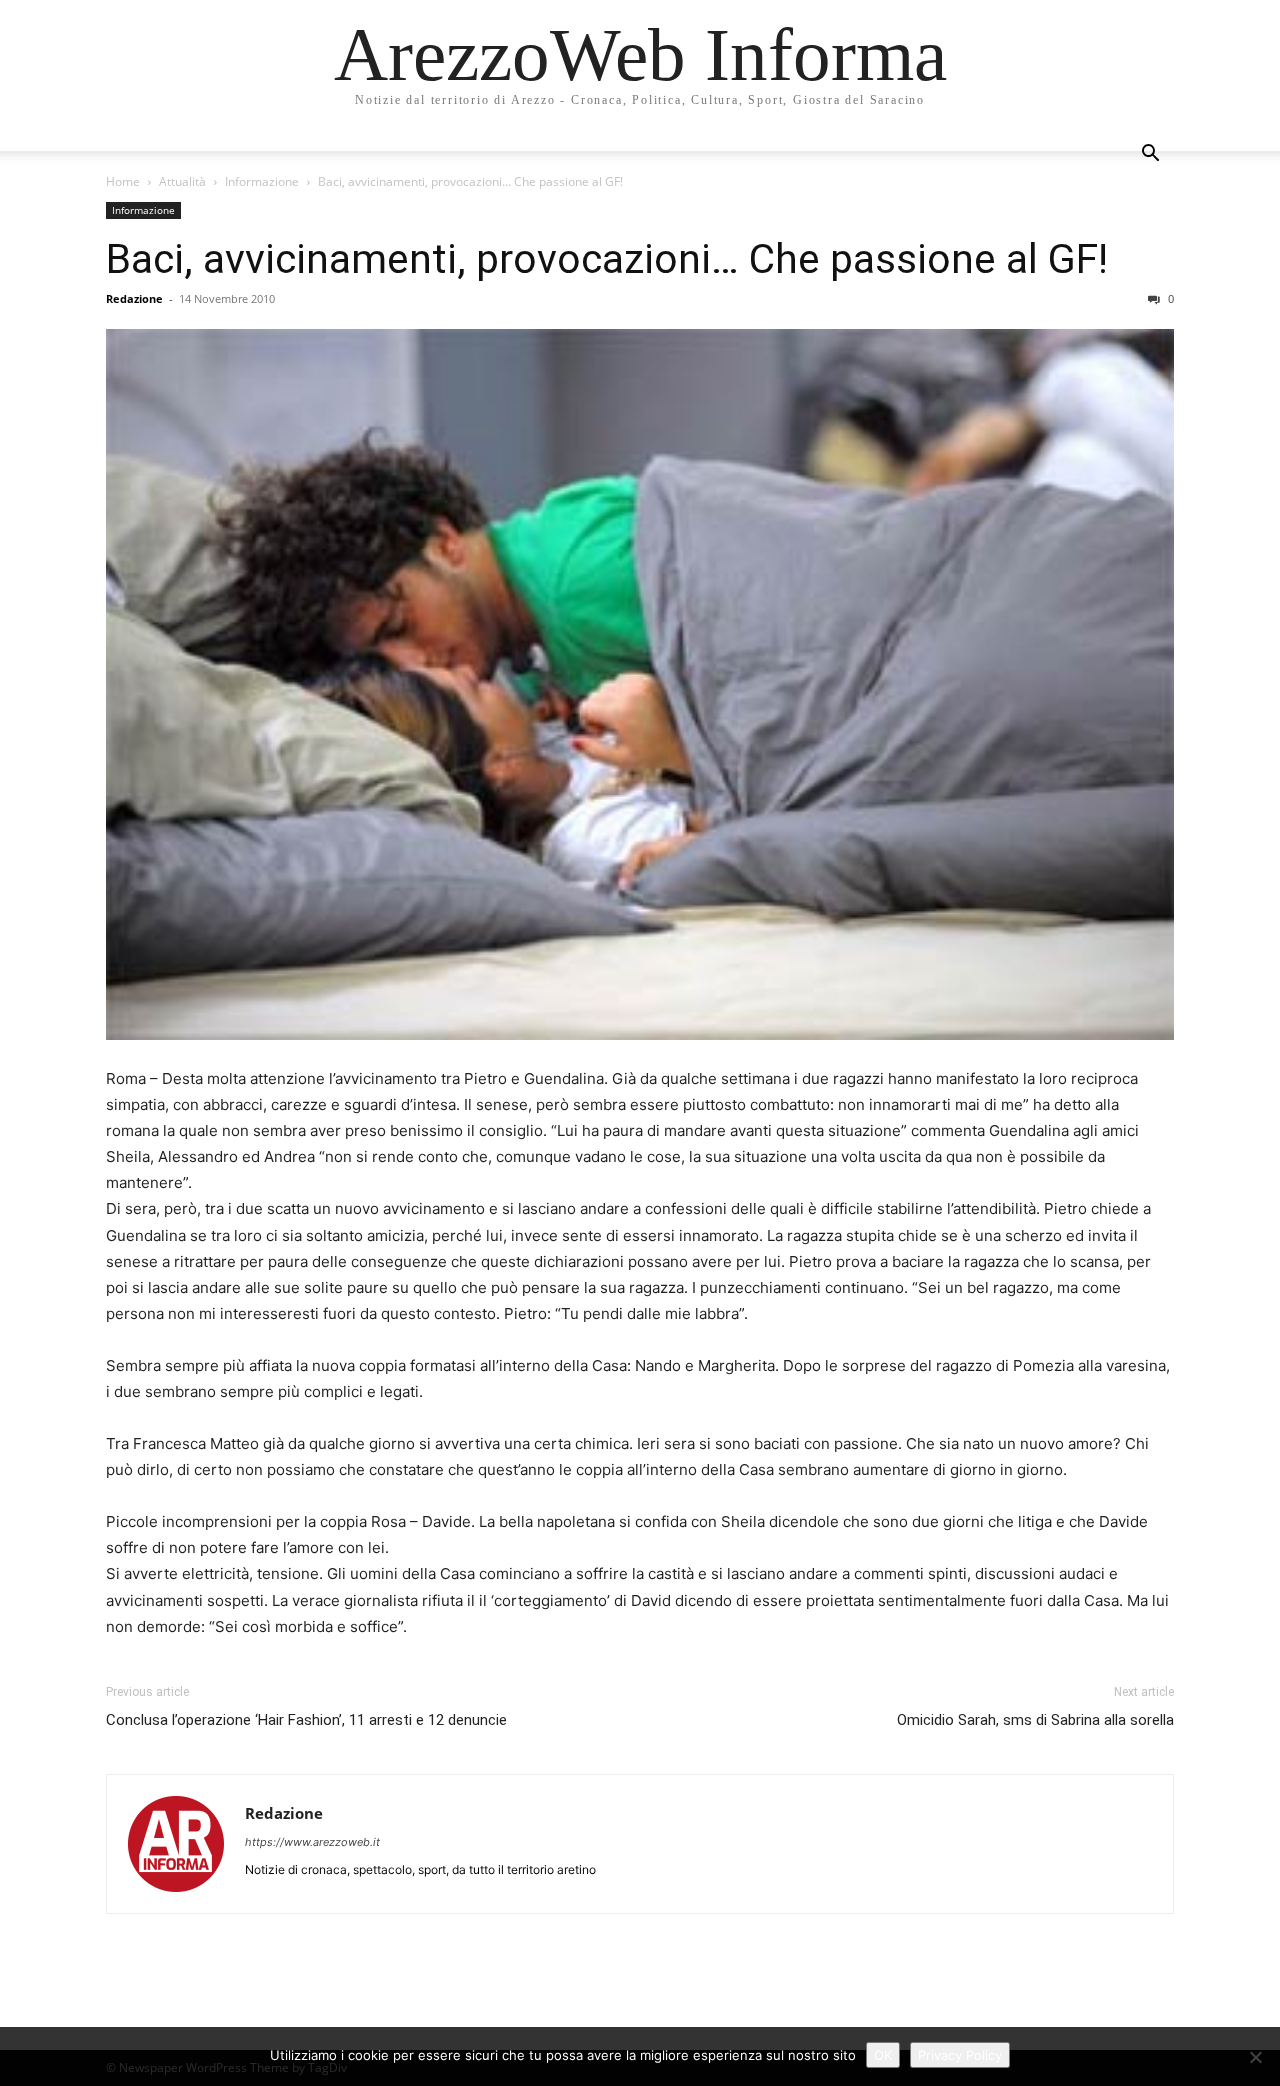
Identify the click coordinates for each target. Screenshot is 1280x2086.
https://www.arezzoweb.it (312, 1842)
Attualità (182, 181)
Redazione (134, 298)
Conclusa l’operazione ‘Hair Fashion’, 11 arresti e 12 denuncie (306, 1720)
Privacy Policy (960, 2055)
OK (883, 2055)
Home (123, 181)
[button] (1150, 155)
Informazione (262, 181)
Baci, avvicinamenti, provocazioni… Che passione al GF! (607, 259)
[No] (1255, 2057)
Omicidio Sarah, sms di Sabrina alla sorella (1035, 1720)
